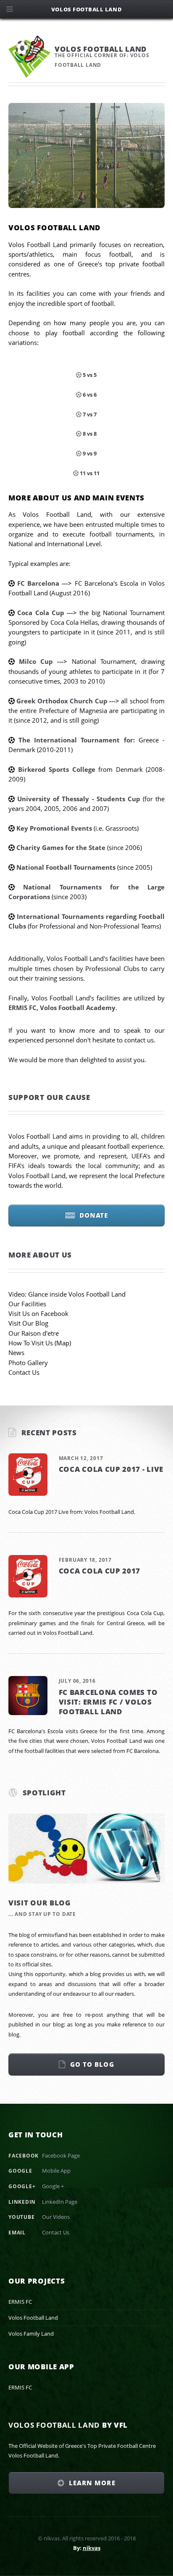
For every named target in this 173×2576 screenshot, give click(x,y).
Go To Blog (92, 2064)
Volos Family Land (31, 2334)
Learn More (92, 2483)
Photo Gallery (28, 1363)
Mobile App (56, 2171)
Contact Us (24, 1372)
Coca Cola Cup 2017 (100, 1571)
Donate (94, 1215)
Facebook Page (61, 2155)
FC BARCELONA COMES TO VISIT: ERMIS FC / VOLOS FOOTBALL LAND (108, 1702)
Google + (53, 2186)
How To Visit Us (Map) (40, 1343)
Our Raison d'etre (34, 1333)
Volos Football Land (33, 2318)
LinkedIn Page (60, 2202)
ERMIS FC (20, 2302)
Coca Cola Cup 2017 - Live (111, 1469)
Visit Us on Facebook (38, 1313)
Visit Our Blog (28, 1323)
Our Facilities (27, 1304)
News (16, 1352)
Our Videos (56, 2217)
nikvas (92, 2548)
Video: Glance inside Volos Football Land (67, 1294)
